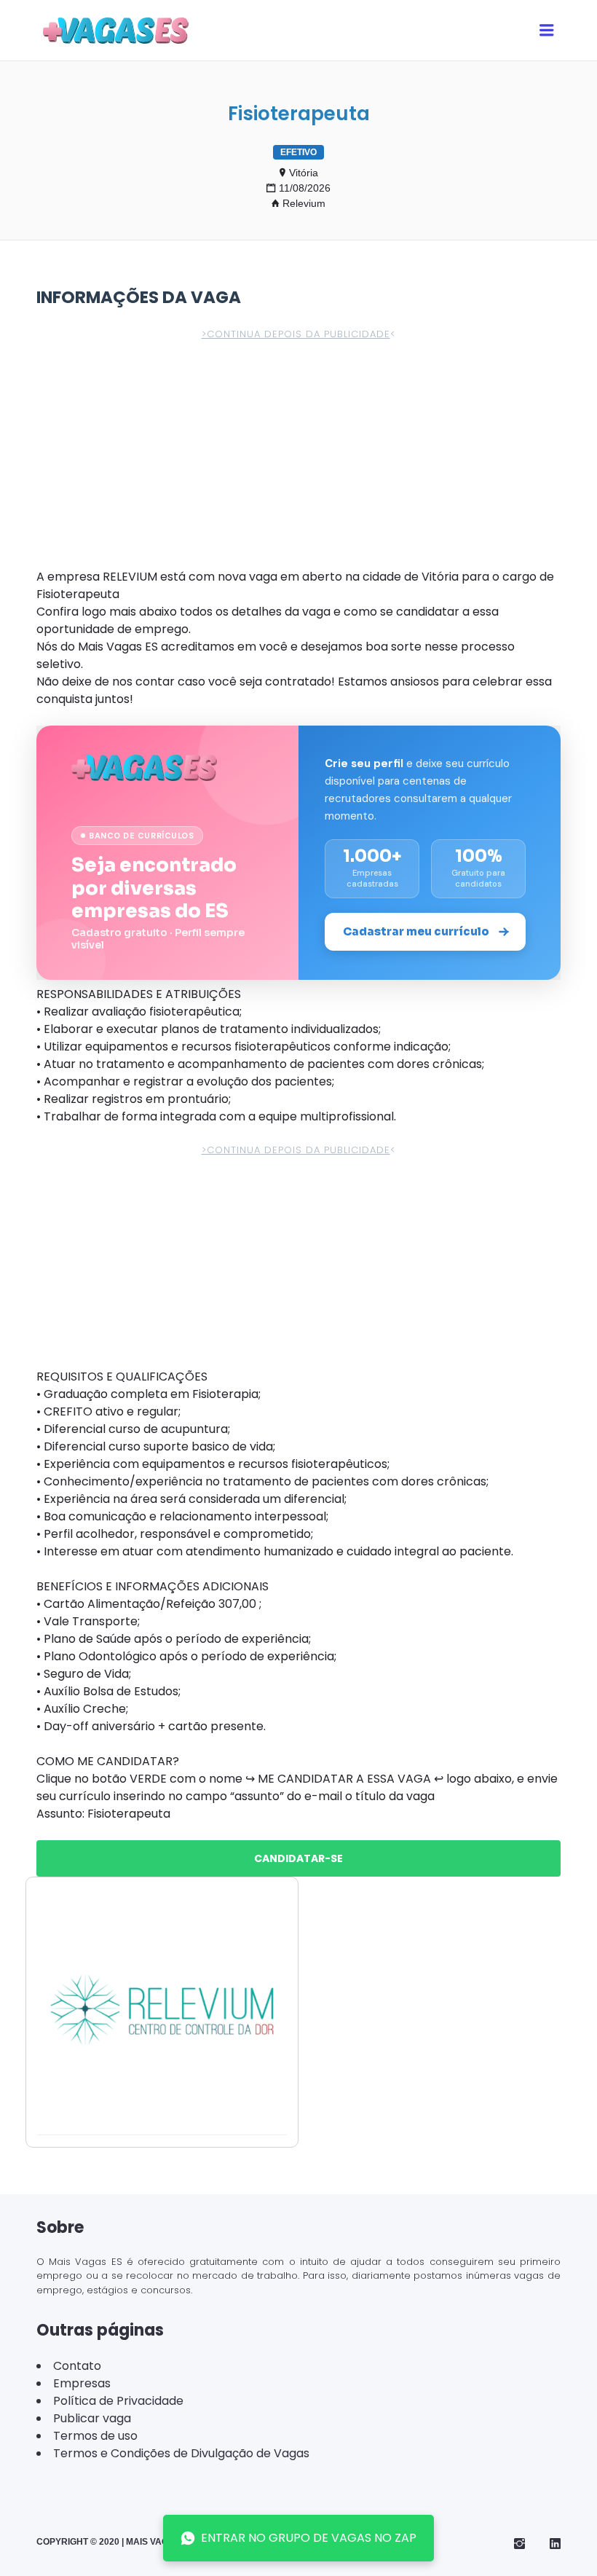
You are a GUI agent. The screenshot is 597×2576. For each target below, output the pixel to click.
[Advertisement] (298, 460)
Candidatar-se (298, 1858)
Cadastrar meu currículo (416, 931)
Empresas (82, 2383)
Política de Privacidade (118, 2401)
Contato (77, 2366)
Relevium (304, 203)
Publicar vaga (92, 2418)
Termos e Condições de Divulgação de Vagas (181, 2453)
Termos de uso (95, 2436)
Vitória (304, 173)
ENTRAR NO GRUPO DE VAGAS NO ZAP (309, 2538)
